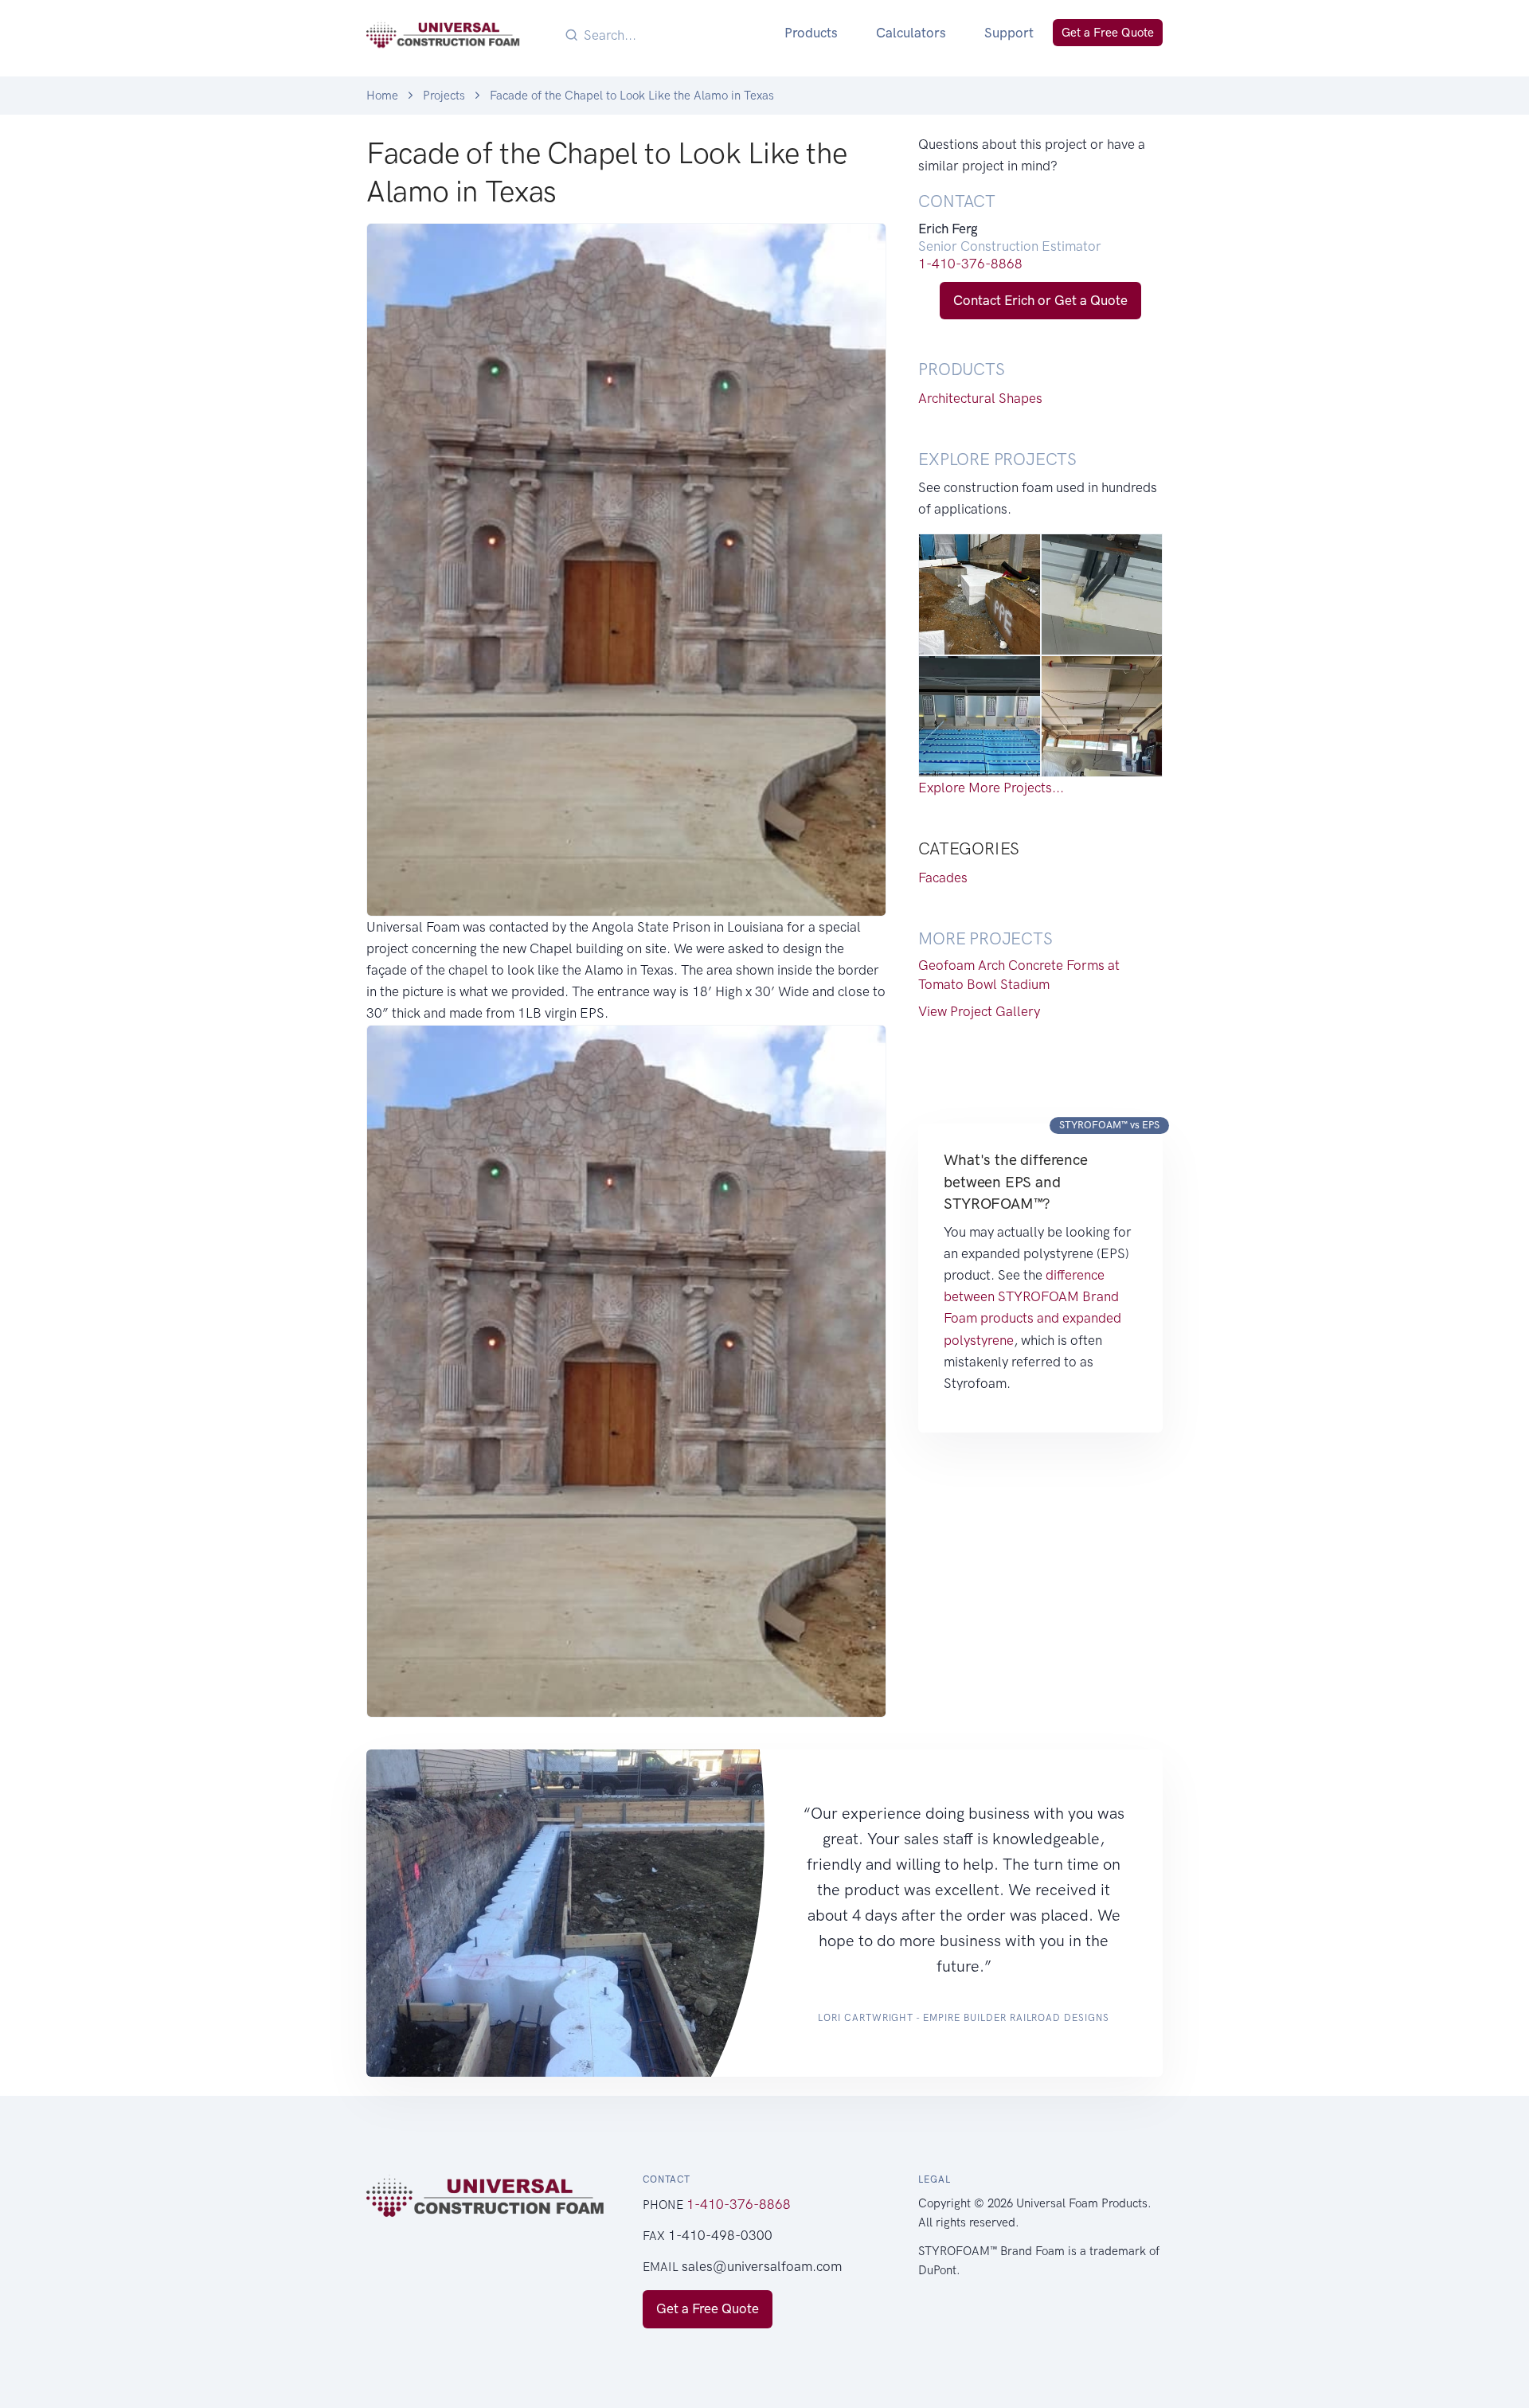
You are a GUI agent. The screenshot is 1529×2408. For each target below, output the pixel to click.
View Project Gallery (979, 1011)
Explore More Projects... (991, 788)
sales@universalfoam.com (762, 2266)
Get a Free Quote (1108, 33)
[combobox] (673, 35)
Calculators (911, 33)
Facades (943, 878)
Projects (444, 96)
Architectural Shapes (980, 398)
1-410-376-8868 (970, 264)
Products (811, 33)
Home (382, 96)
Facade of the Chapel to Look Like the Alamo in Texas (632, 96)
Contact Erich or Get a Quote (1040, 300)
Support (1009, 33)
